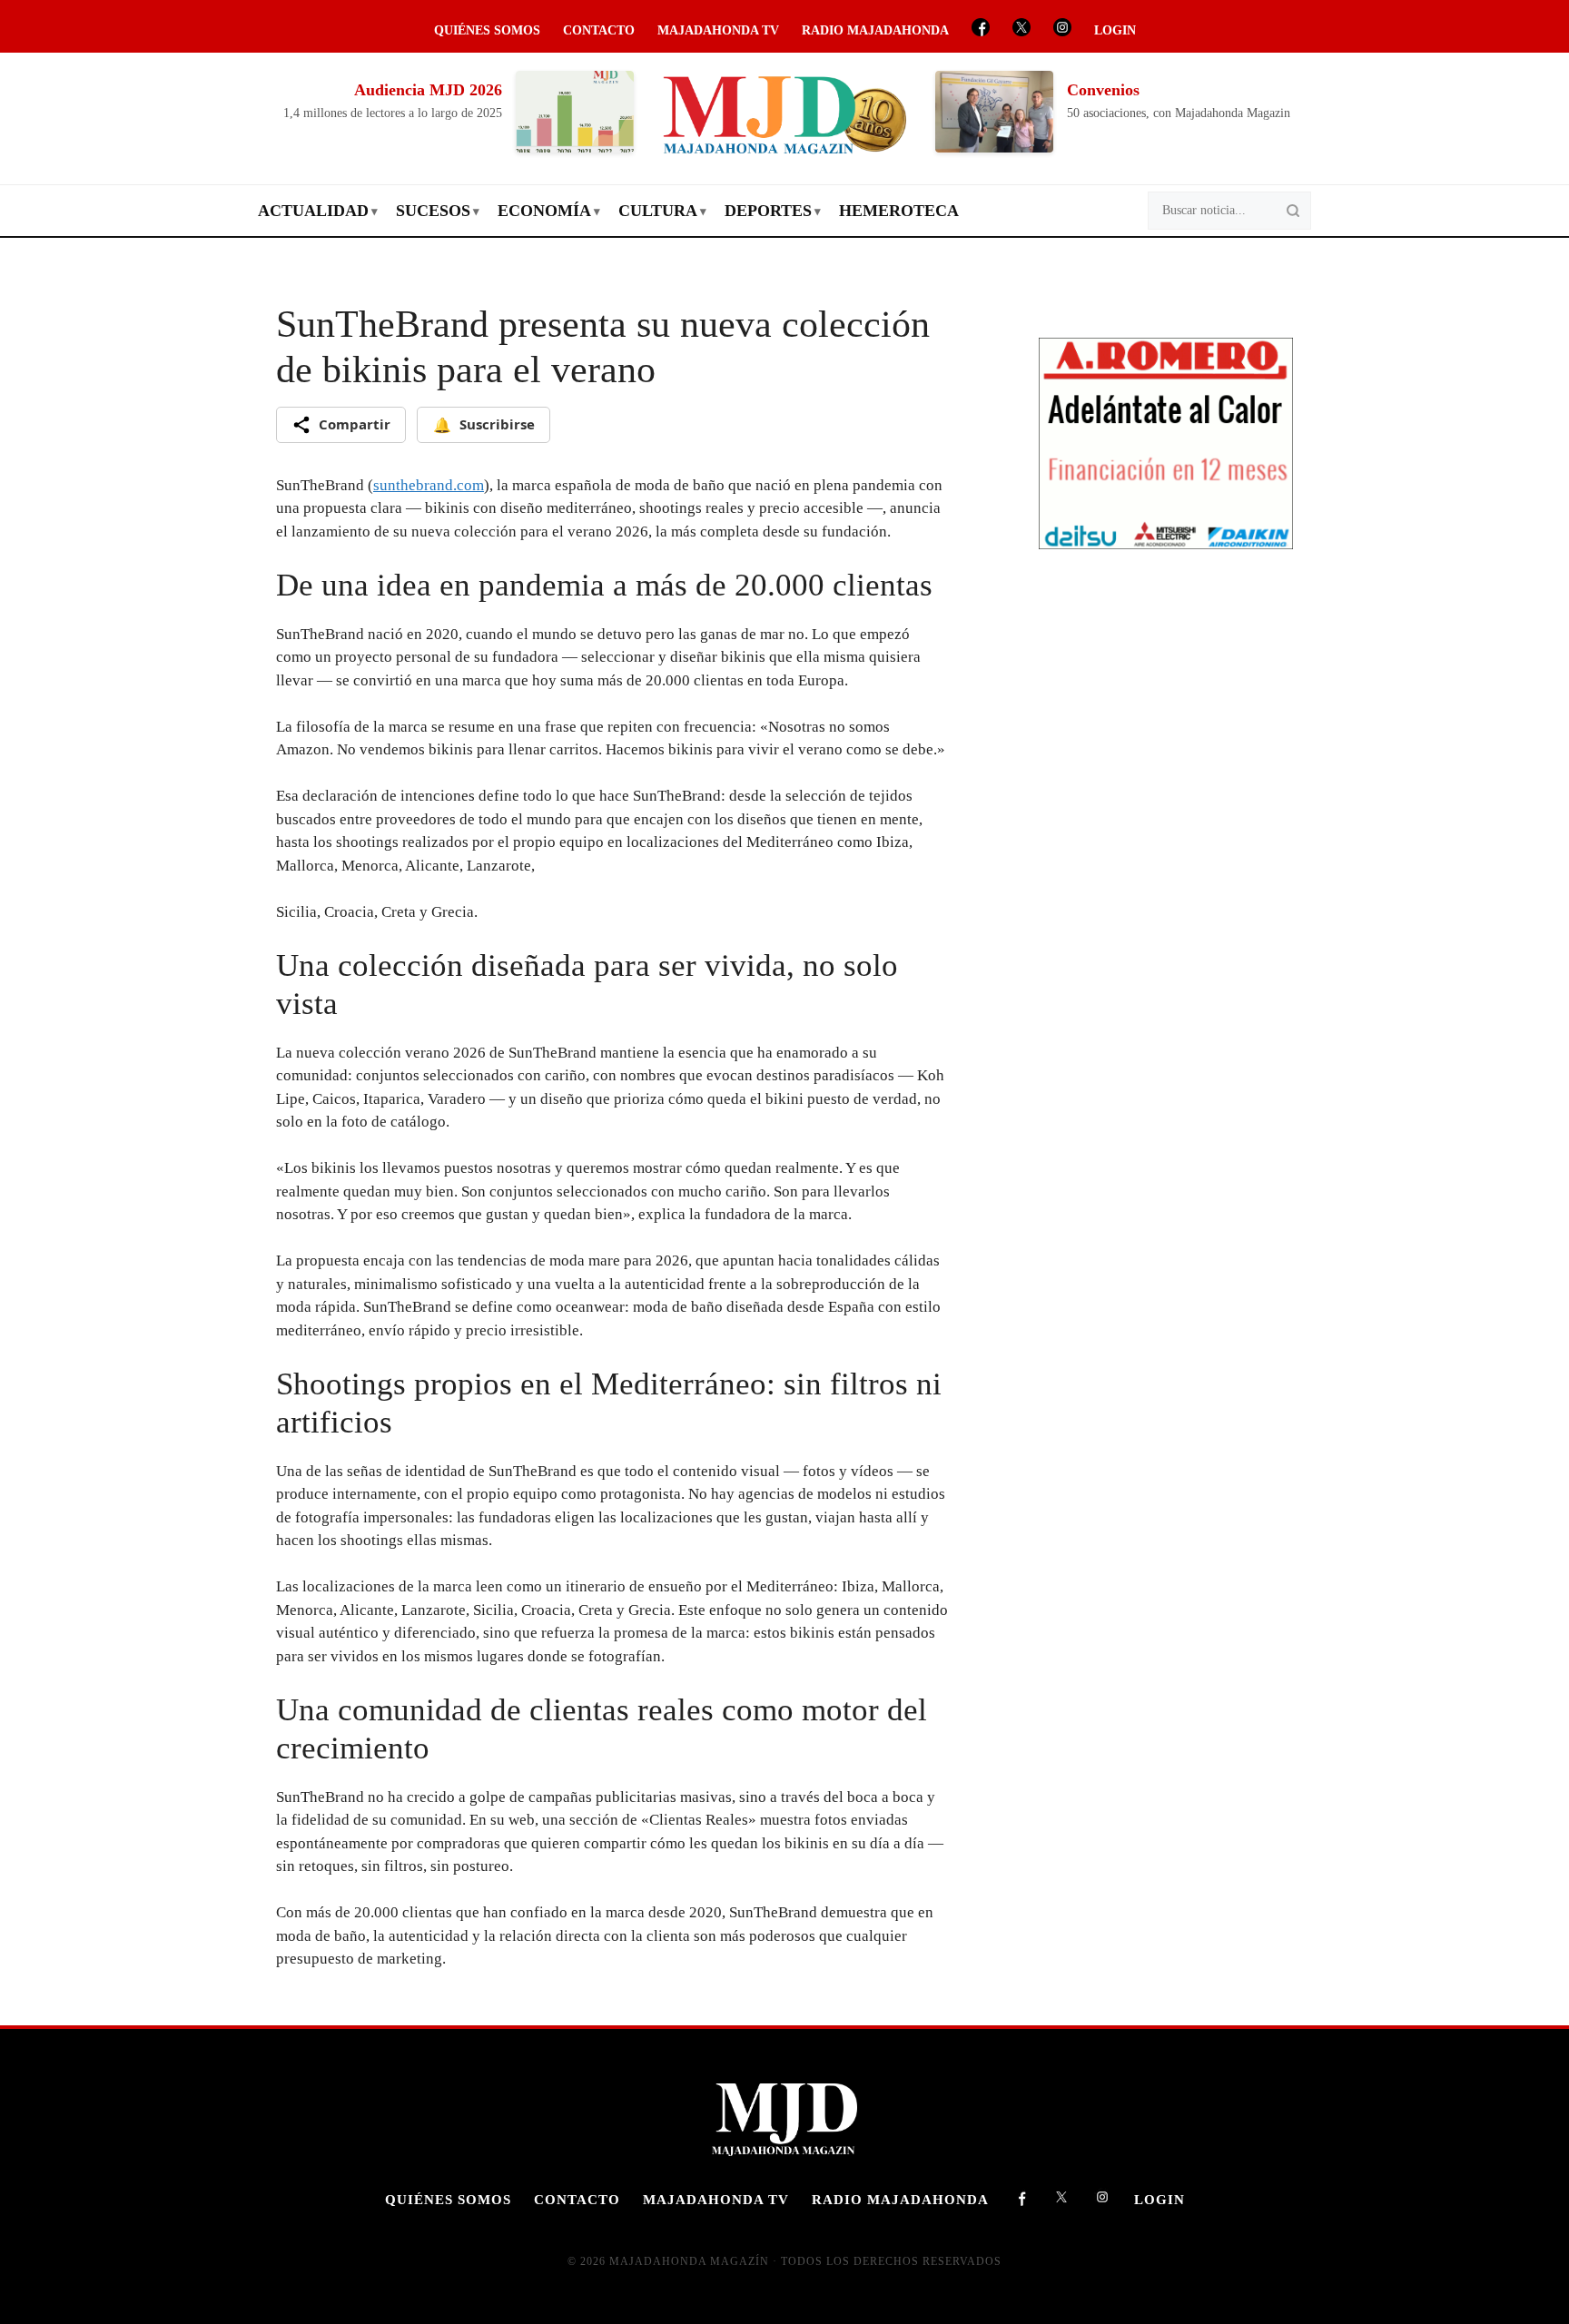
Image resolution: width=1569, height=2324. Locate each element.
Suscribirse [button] (484, 425)
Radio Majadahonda (875, 30)
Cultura (658, 211)
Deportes (768, 211)
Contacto (599, 30)
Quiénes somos (487, 30)
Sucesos (433, 211)
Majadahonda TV (718, 30)
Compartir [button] (355, 424)
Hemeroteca (899, 211)
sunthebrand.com (429, 485)
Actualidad (313, 211)
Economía (544, 211)
